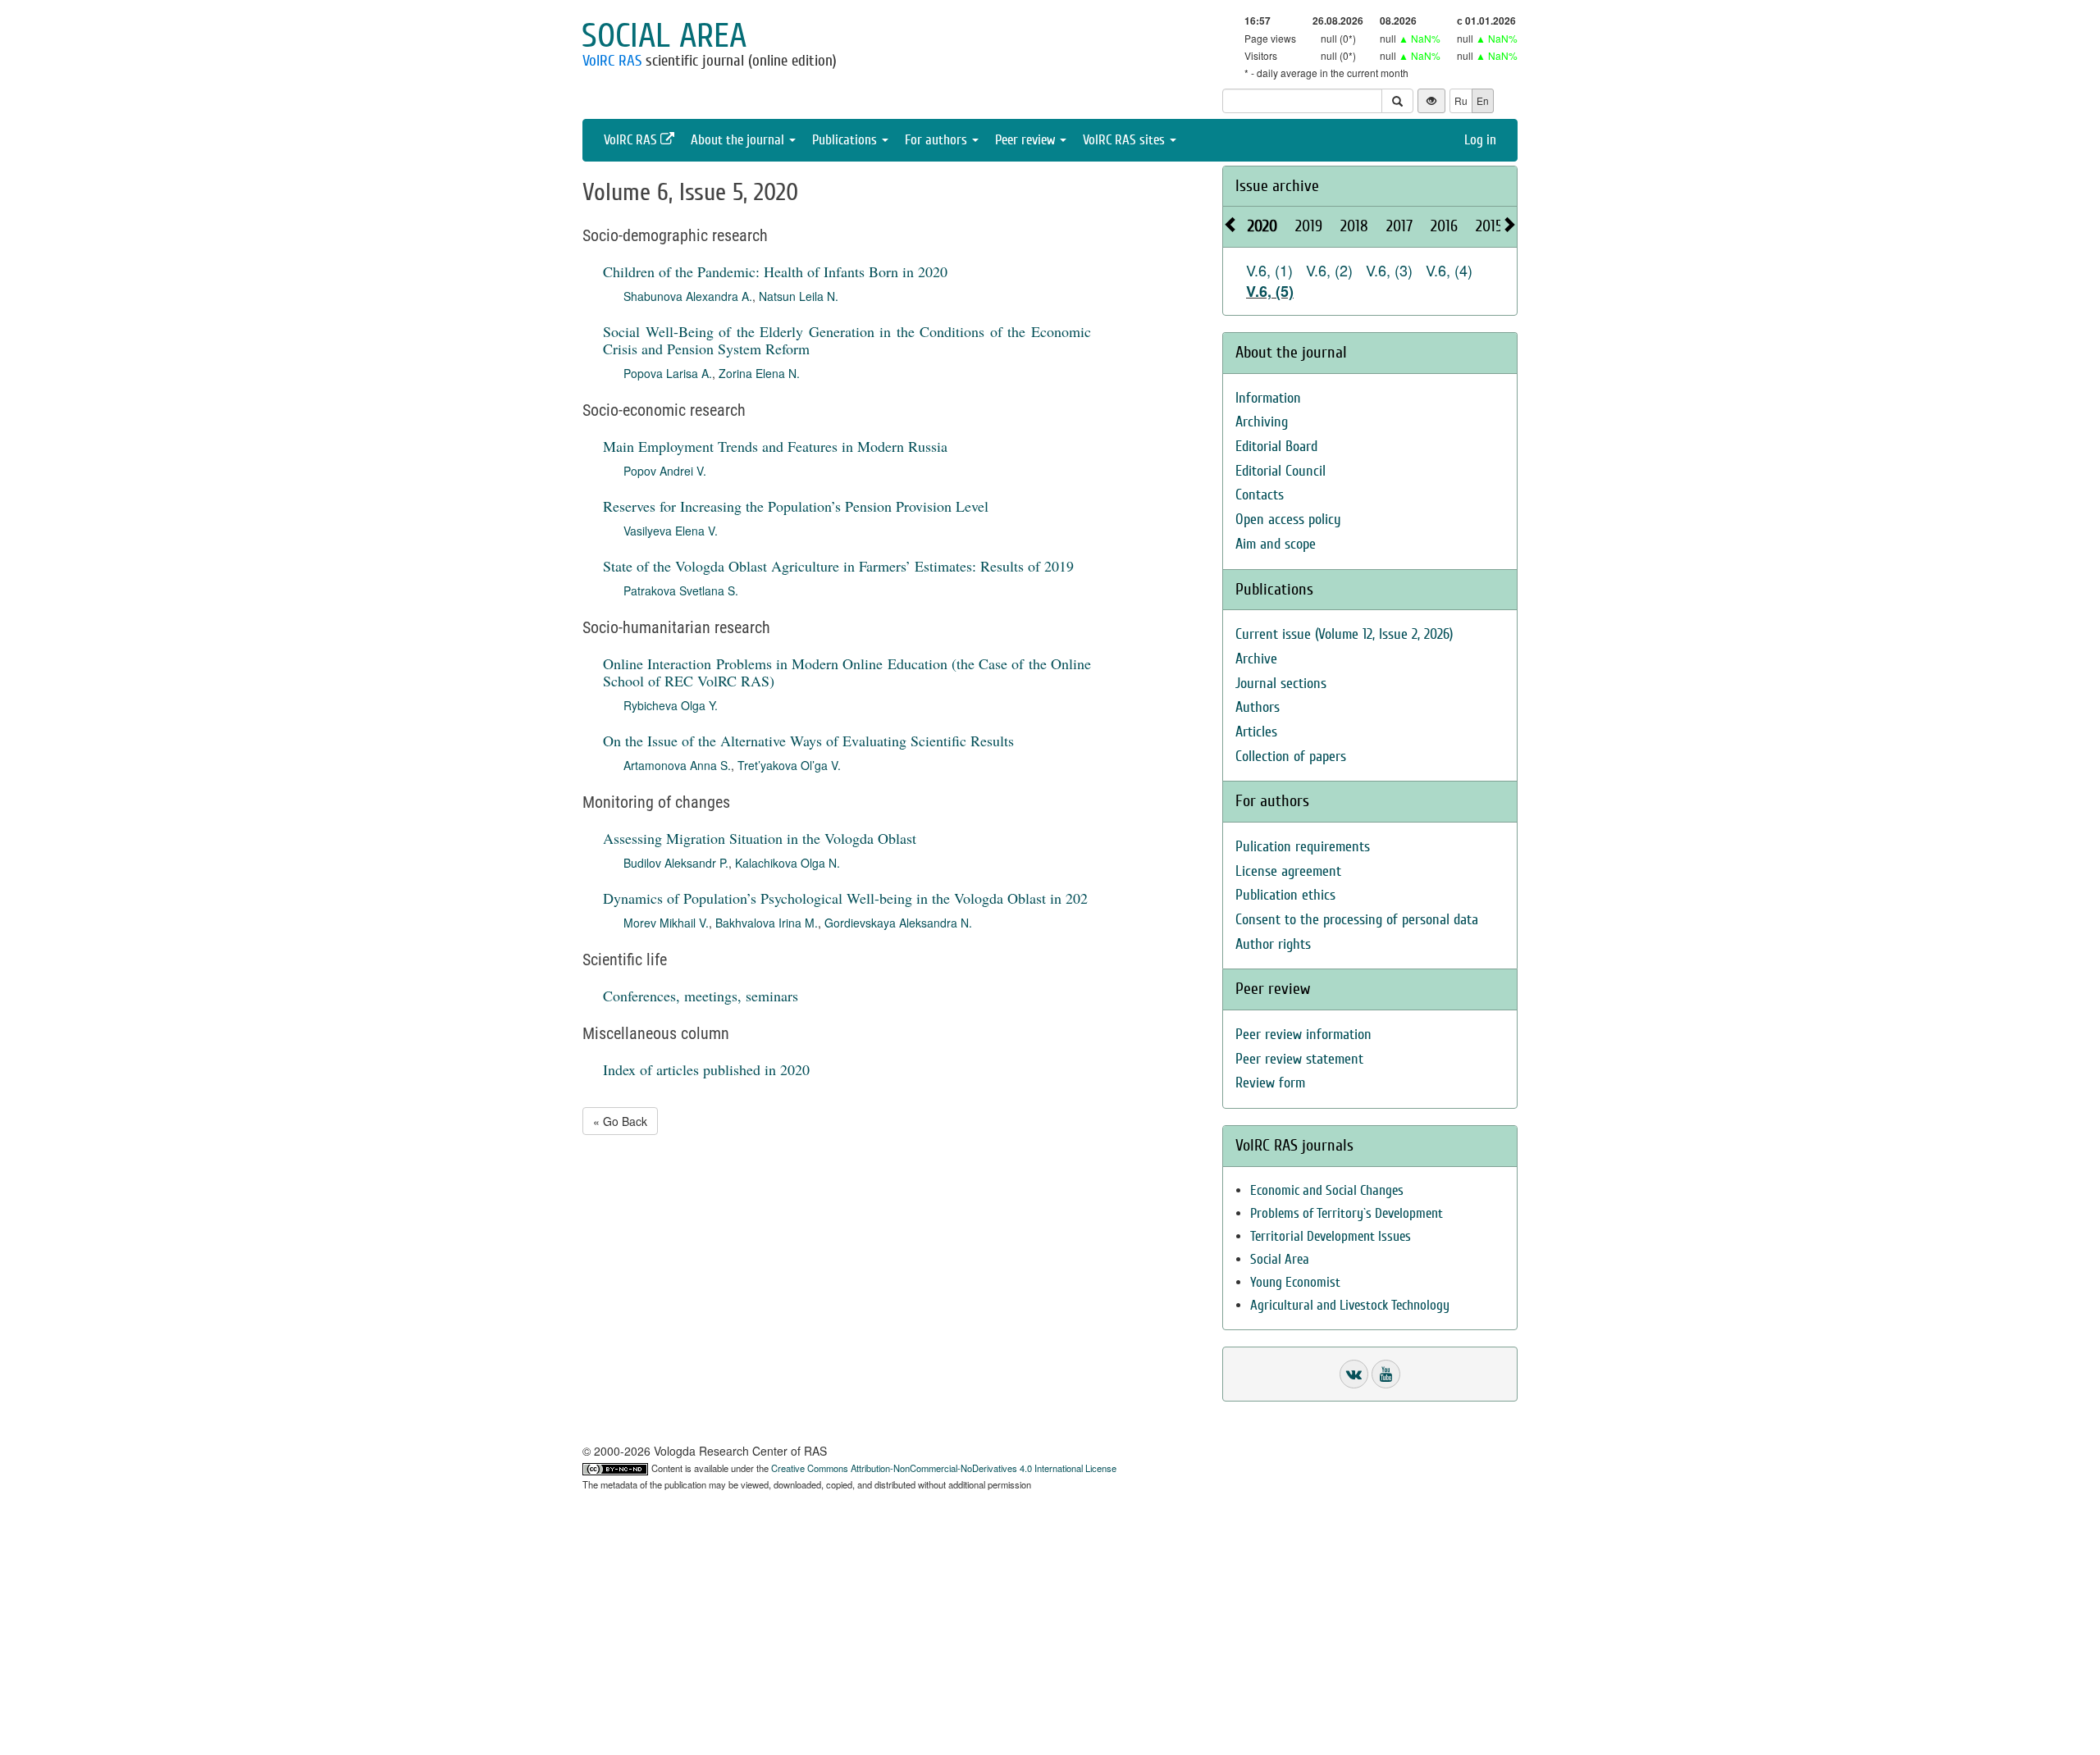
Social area (664, 36)
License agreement (1288, 871)
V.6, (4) (1449, 270)
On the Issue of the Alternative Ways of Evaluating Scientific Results (808, 741)
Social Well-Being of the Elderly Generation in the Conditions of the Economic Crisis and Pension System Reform (847, 340)
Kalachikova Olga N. (787, 863)
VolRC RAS (612, 61)
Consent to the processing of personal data (1357, 920)
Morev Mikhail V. (666, 923)
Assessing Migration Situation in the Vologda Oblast (760, 838)
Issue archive (1277, 186)
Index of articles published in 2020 (706, 1069)
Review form (1270, 1083)
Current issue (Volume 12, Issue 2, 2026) (1344, 634)
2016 (1444, 226)
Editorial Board (1276, 447)
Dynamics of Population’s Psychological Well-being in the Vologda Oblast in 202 (845, 898)
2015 (1489, 226)
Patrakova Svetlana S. (681, 590)
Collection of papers (1291, 757)
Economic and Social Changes (1327, 1190)
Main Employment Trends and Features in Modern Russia (775, 446)
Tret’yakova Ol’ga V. (789, 765)
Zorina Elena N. (759, 373)
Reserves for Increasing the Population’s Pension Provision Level (796, 506)
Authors (1258, 707)
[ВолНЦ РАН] (1354, 1374)
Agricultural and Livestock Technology (1350, 1305)
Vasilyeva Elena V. (671, 531)
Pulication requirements (1303, 847)
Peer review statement (1299, 1059)
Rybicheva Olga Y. (671, 705)
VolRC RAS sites (1125, 140)
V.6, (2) (1329, 270)
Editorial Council (1281, 471)
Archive (1256, 659)
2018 (1354, 226)
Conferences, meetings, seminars (701, 996)
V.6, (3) (1389, 270)
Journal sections (1281, 684)
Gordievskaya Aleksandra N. (898, 923)
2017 (1399, 226)
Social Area (1280, 1259)
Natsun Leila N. (799, 296)
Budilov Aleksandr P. (676, 863)
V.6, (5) (1270, 291)
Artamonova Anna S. (677, 765)
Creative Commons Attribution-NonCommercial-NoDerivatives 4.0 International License (944, 1468)
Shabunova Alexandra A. (688, 296)
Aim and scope (1276, 544)
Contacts (1260, 495)
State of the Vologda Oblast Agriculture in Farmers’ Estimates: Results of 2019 (838, 566)
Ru (1461, 100)
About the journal (739, 140)
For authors (938, 140)
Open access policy (1288, 520)
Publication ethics (1285, 895)
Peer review (1027, 140)
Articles (1256, 732)
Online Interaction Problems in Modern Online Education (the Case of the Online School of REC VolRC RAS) (847, 672)
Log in (1480, 140)
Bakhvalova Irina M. (767, 923)
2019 (1309, 226)
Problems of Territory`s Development (1347, 1213)
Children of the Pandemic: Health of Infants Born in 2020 (775, 271)
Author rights (1273, 944)
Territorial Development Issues (1331, 1236)
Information (1268, 398)
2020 (1262, 226)
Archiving (1262, 422)
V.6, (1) (1269, 270)
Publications (846, 140)
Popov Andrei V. (665, 471)
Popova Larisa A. (668, 373)
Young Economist (1295, 1282)
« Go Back (620, 1121)
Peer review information (1303, 1035)
